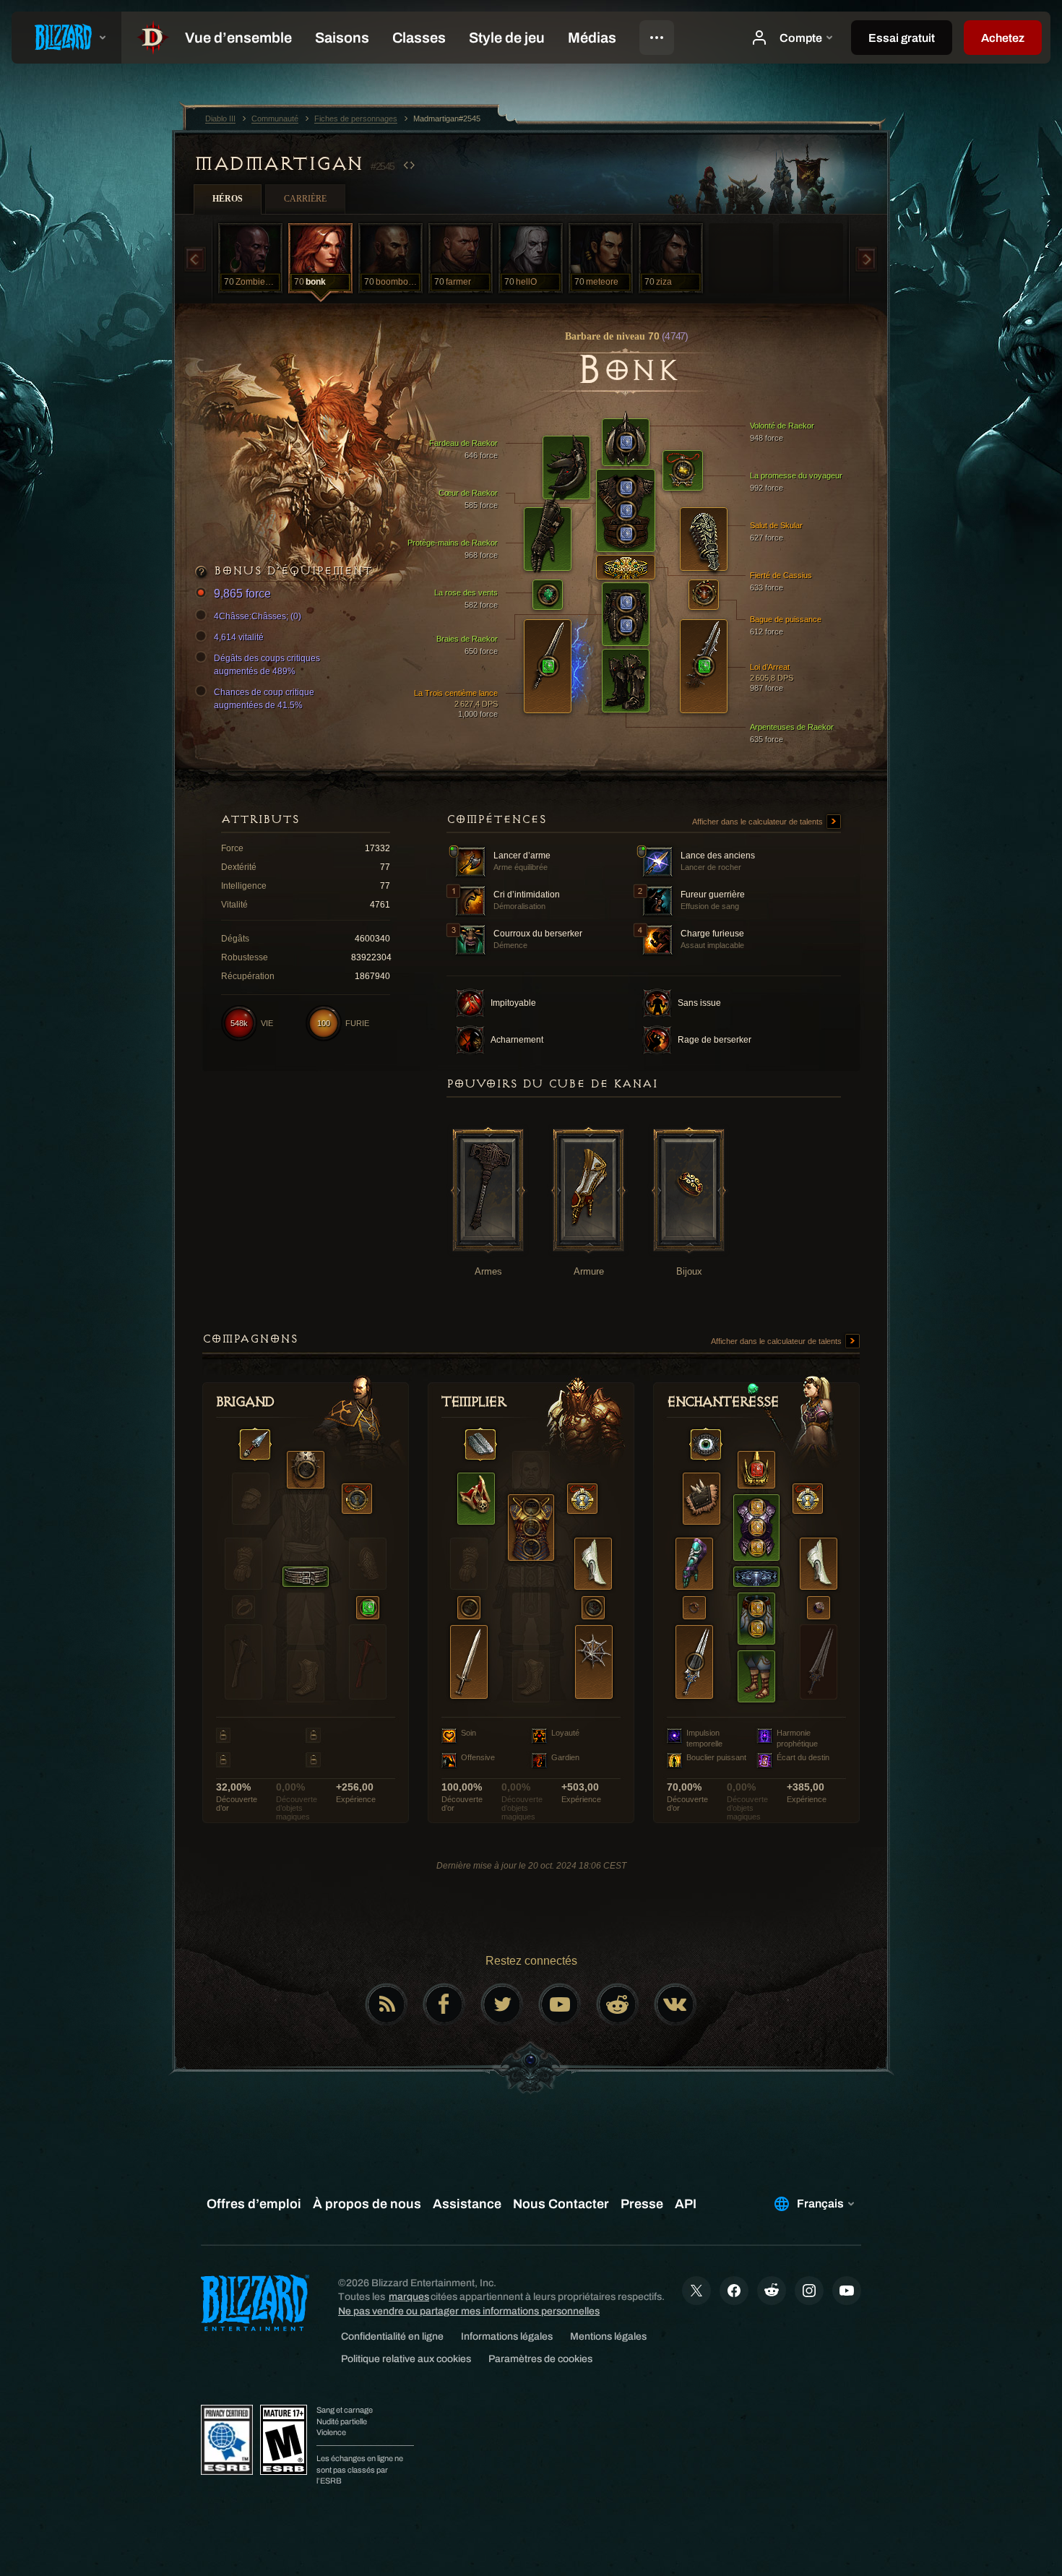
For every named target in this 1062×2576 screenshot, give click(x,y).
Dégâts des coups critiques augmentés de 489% (267, 665)
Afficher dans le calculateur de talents (759, 822)
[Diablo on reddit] (618, 2004)
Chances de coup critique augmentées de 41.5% (264, 699)
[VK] (675, 2004)
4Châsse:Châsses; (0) (258, 616)
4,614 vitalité (239, 637)
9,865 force (242, 594)
